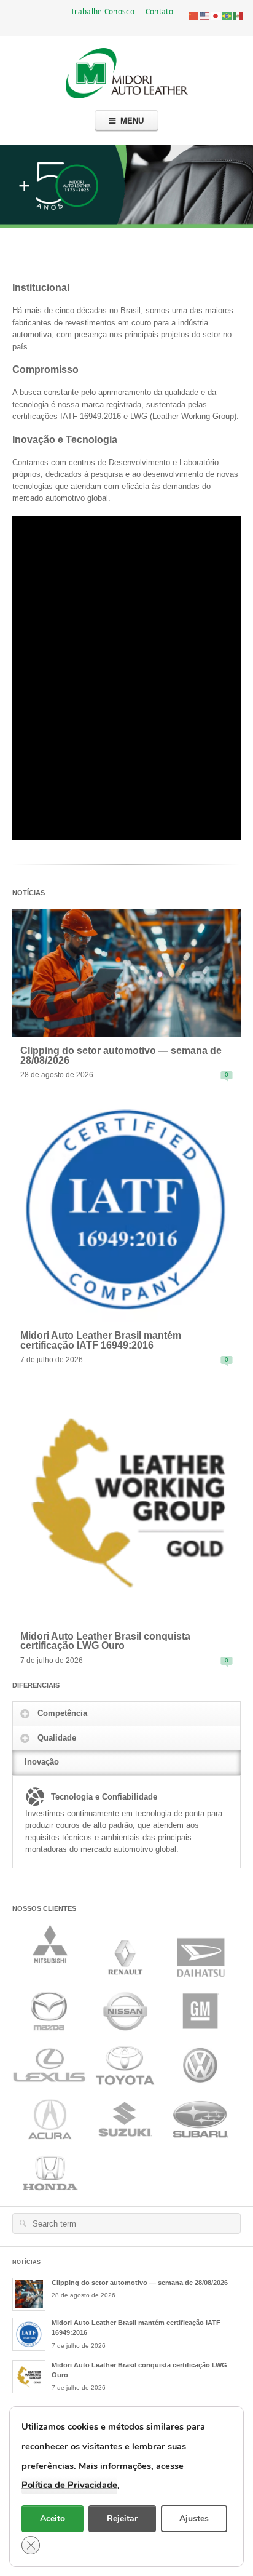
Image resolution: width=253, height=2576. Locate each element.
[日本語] (216, 15)
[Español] (238, 15)
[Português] (227, 15)
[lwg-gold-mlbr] (126, 1501)
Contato (159, 11)
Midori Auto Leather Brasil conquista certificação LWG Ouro (105, 1641)
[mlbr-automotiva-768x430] (126, 972)
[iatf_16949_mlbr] (126, 1209)
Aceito (53, 2518)
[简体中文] (194, 15)
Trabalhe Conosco (103, 11)
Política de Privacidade (69, 2485)
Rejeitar (122, 2518)
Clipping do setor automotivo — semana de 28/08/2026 (121, 1055)
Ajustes (194, 2518)
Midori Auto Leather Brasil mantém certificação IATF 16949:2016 (101, 1340)
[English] (205, 15)
